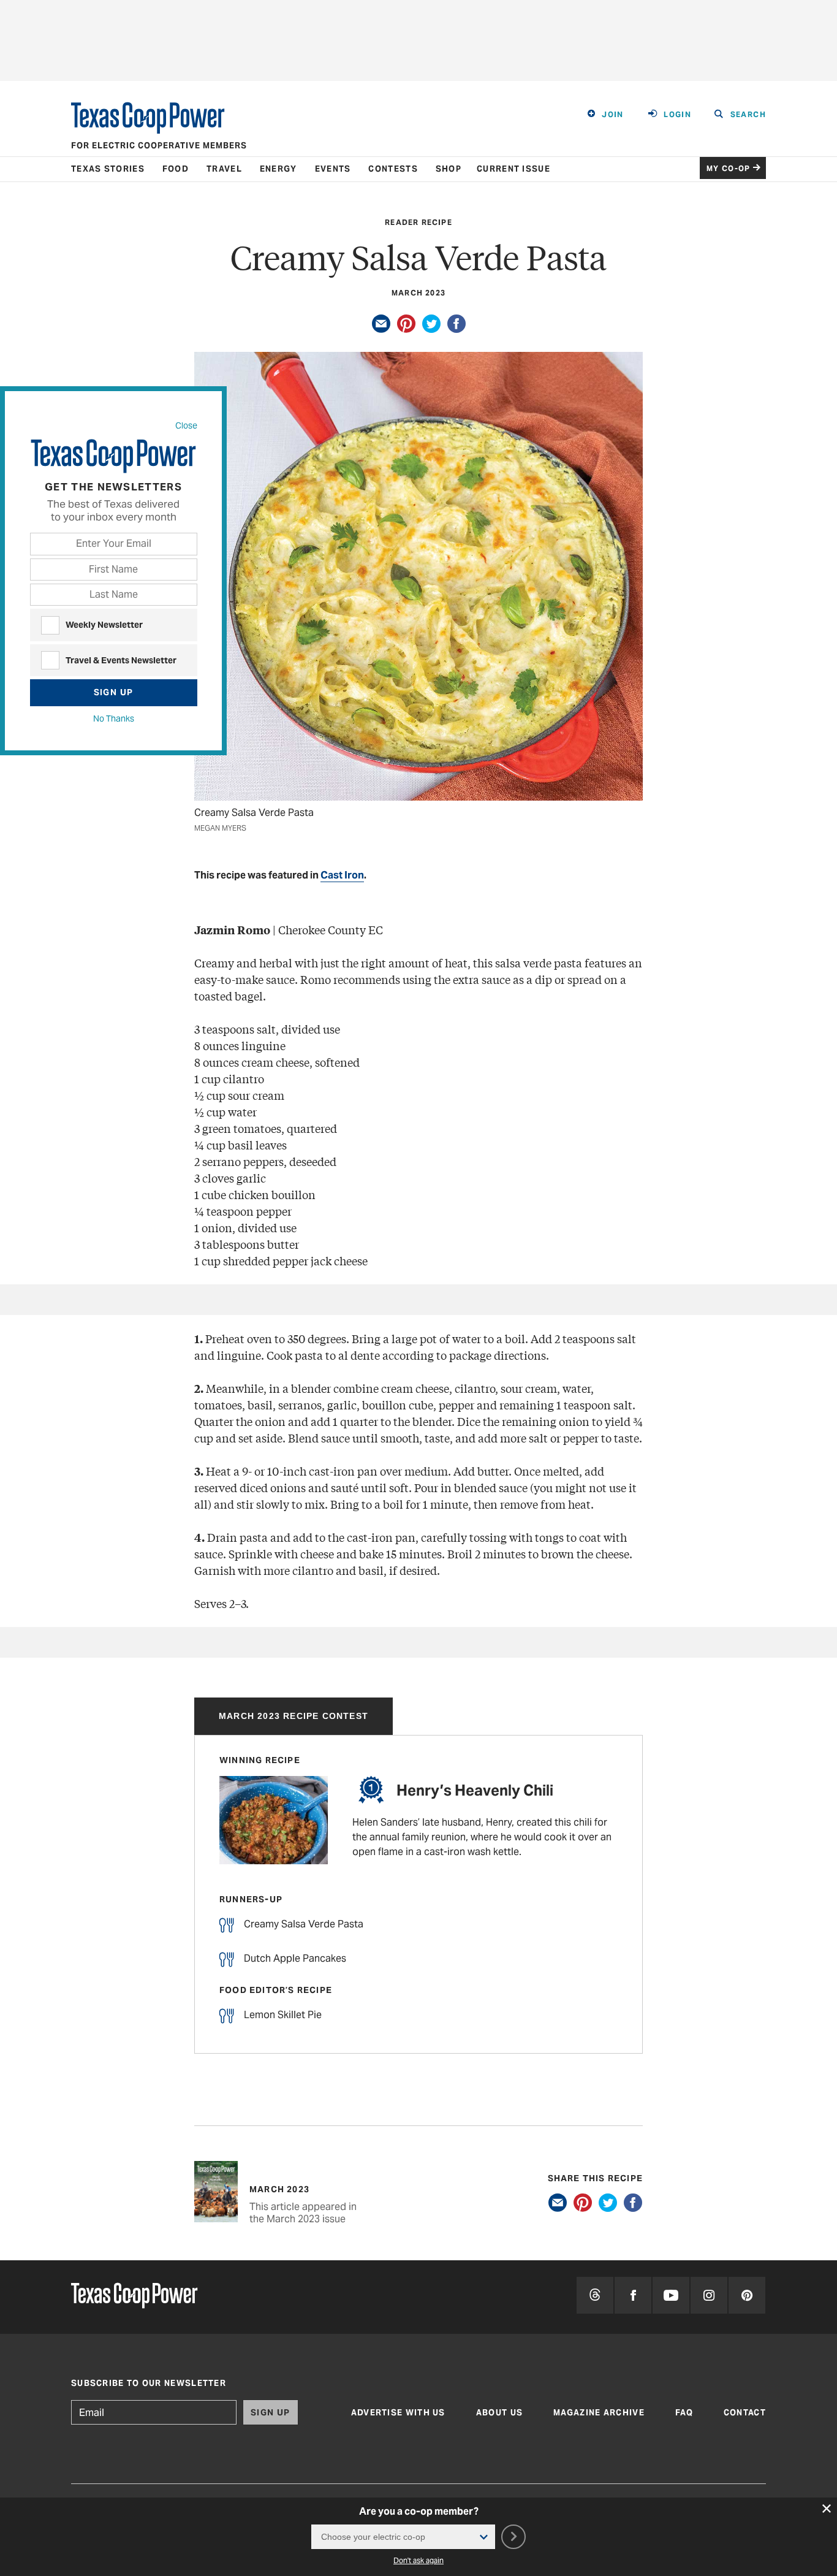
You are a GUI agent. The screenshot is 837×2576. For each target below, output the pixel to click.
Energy (278, 169)
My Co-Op (729, 168)
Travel (224, 169)
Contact (745, 2413)
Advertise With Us (398, 2413)
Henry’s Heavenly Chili (475, 1790)
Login (677, 114)
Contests (393, 169)
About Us (499, 2413)
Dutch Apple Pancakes (295, 1958)
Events (333, 169)
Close (186, 425)
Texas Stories (108, 169)
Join (613, 114)
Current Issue (513, 169)
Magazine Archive (599, 2413)
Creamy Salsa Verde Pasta (304, 1924)
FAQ (684, 2413)
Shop (449, 169)
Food (176, 169)
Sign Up (114, 692)
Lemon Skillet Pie (283, 2015)
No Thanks (114, 718)
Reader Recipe (418, 222)
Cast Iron (342, 875)
